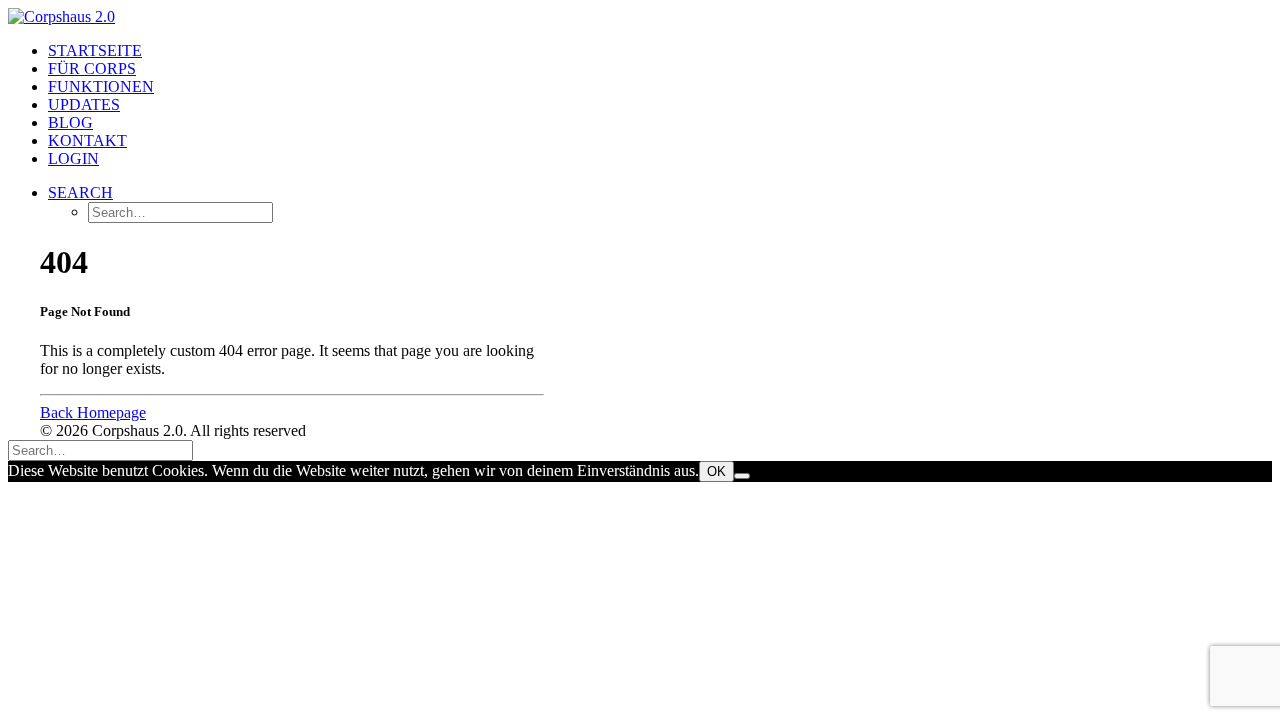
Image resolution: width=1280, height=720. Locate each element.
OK (716, 471)
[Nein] (742, 476)
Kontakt (87, 140)
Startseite (95, 50)
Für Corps (92, 68)
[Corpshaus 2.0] (640, 17)
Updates (84, 104)
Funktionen (101, 86)
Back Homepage (93, 412)
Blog (70, 122)
